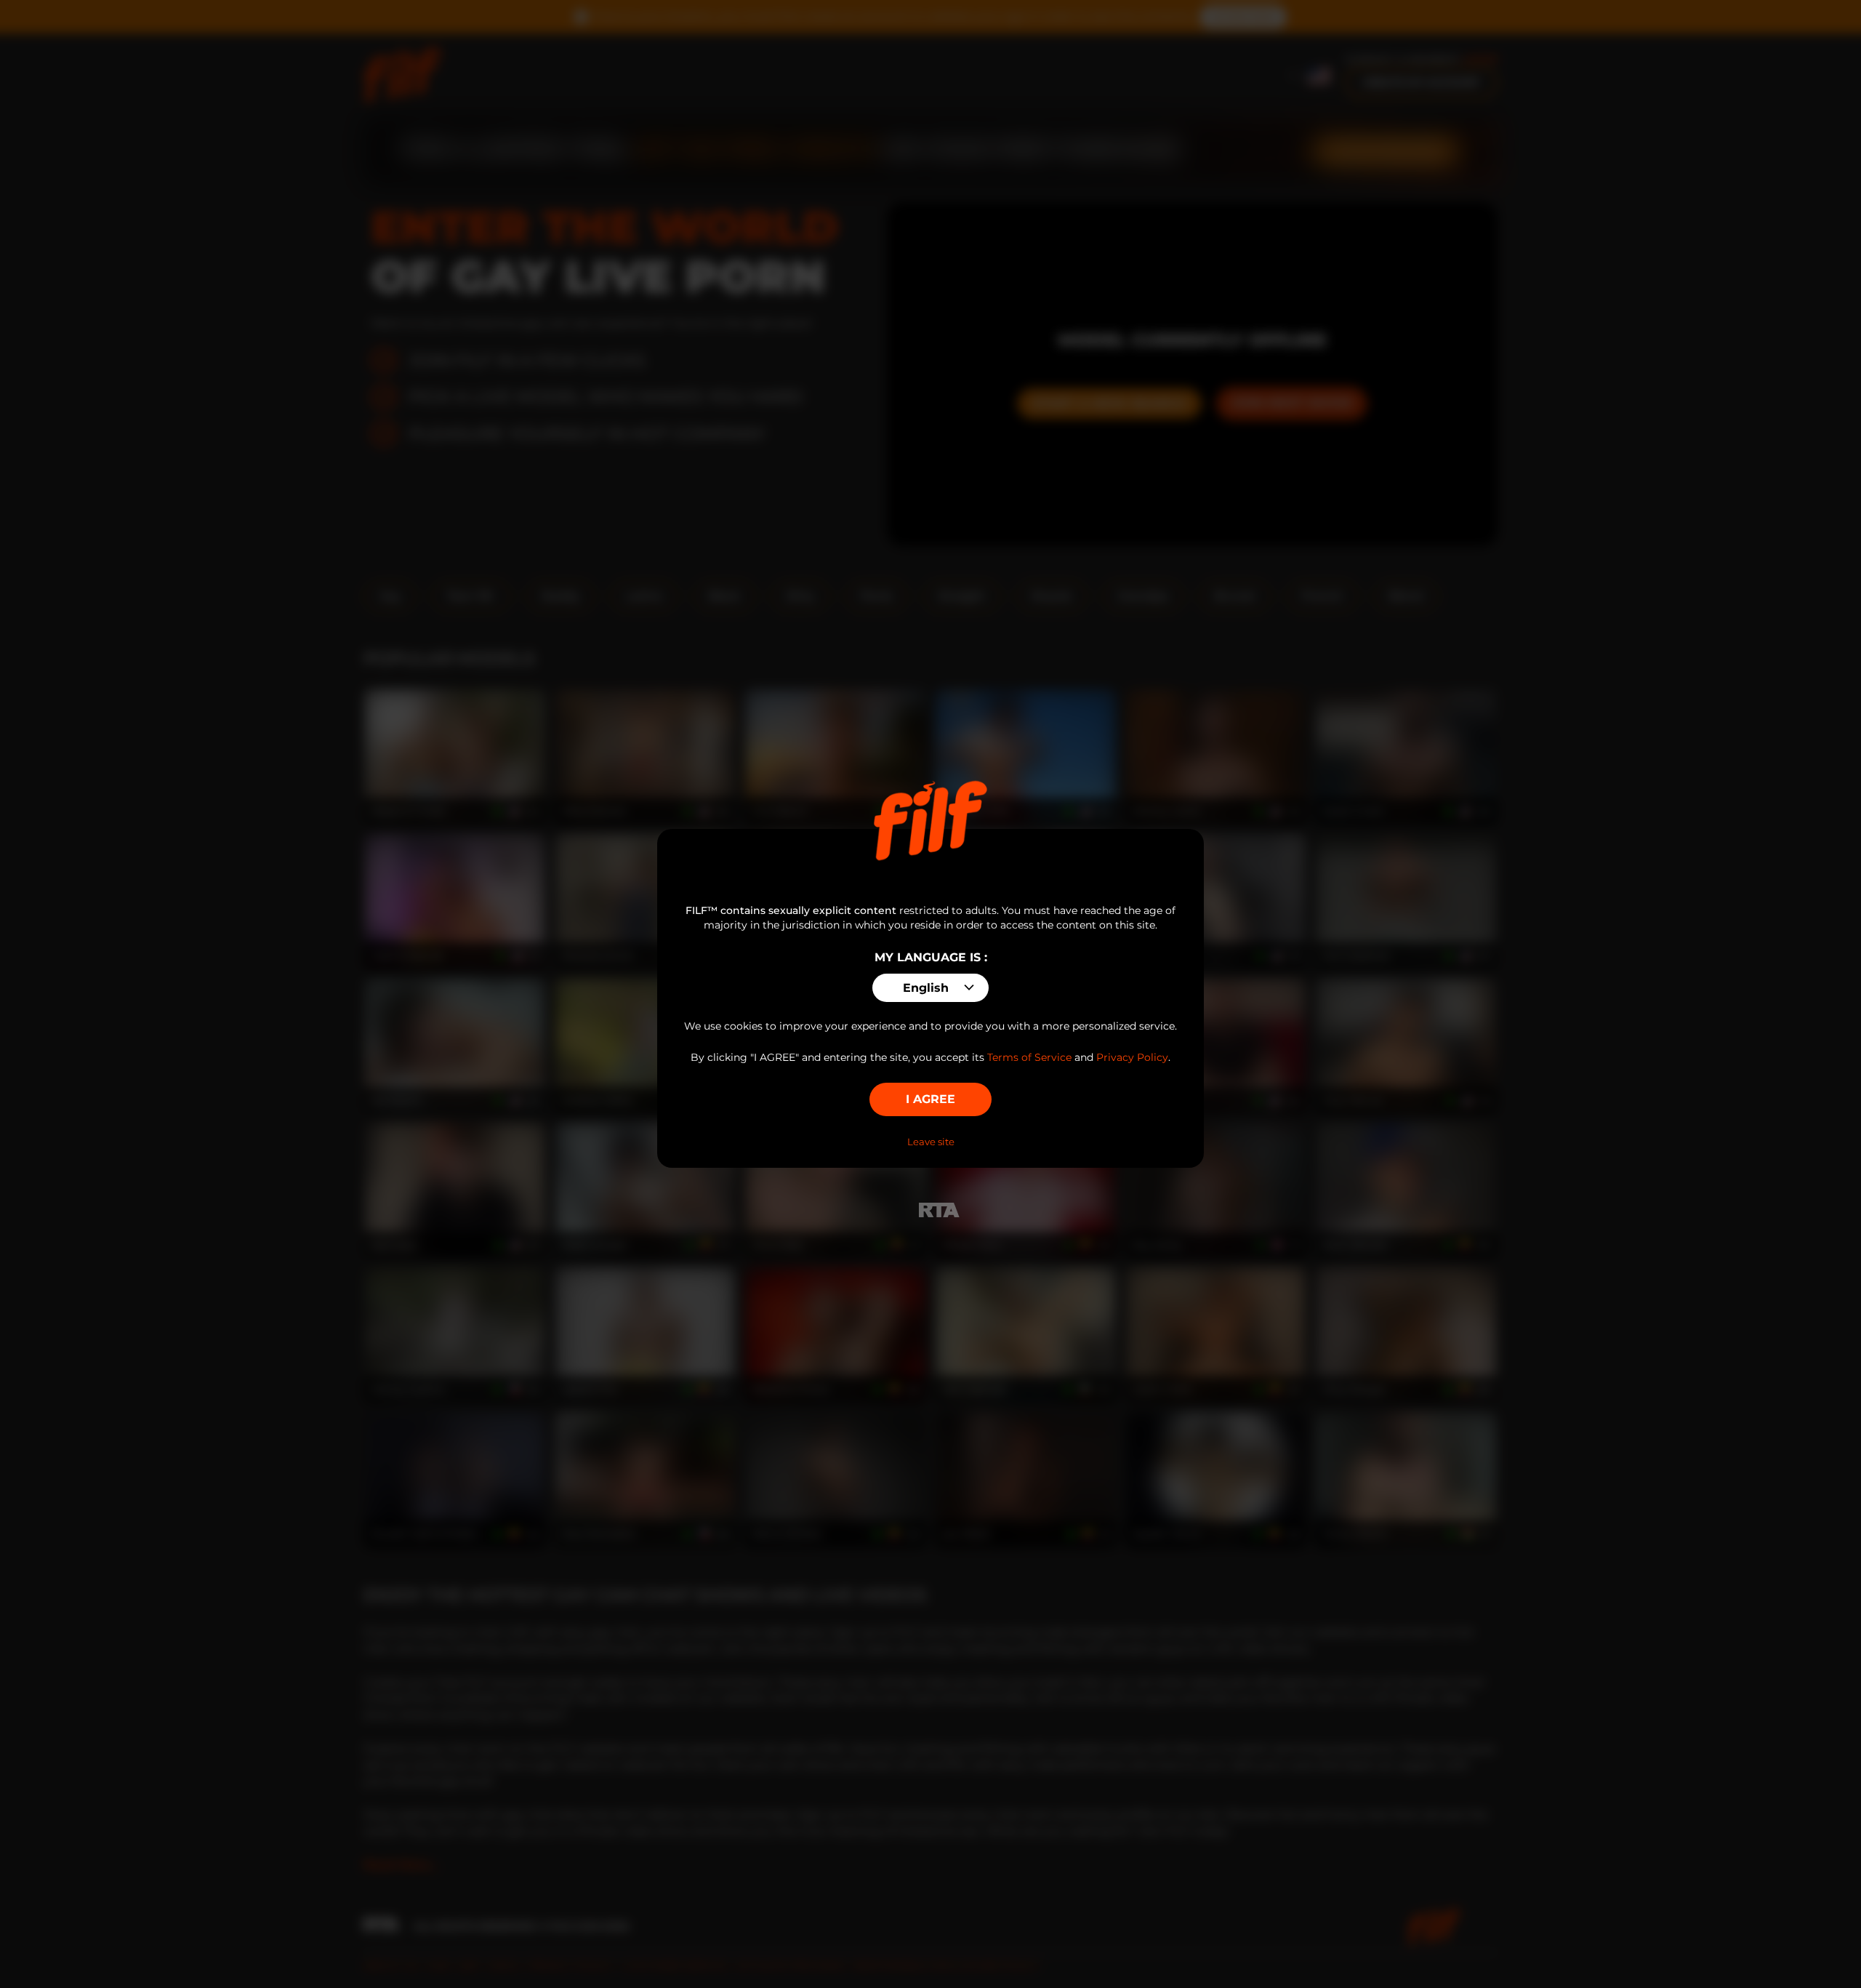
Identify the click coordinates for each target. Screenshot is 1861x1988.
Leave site (931, 1142)
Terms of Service (1029, 1057)
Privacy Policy (1132, 1057)
